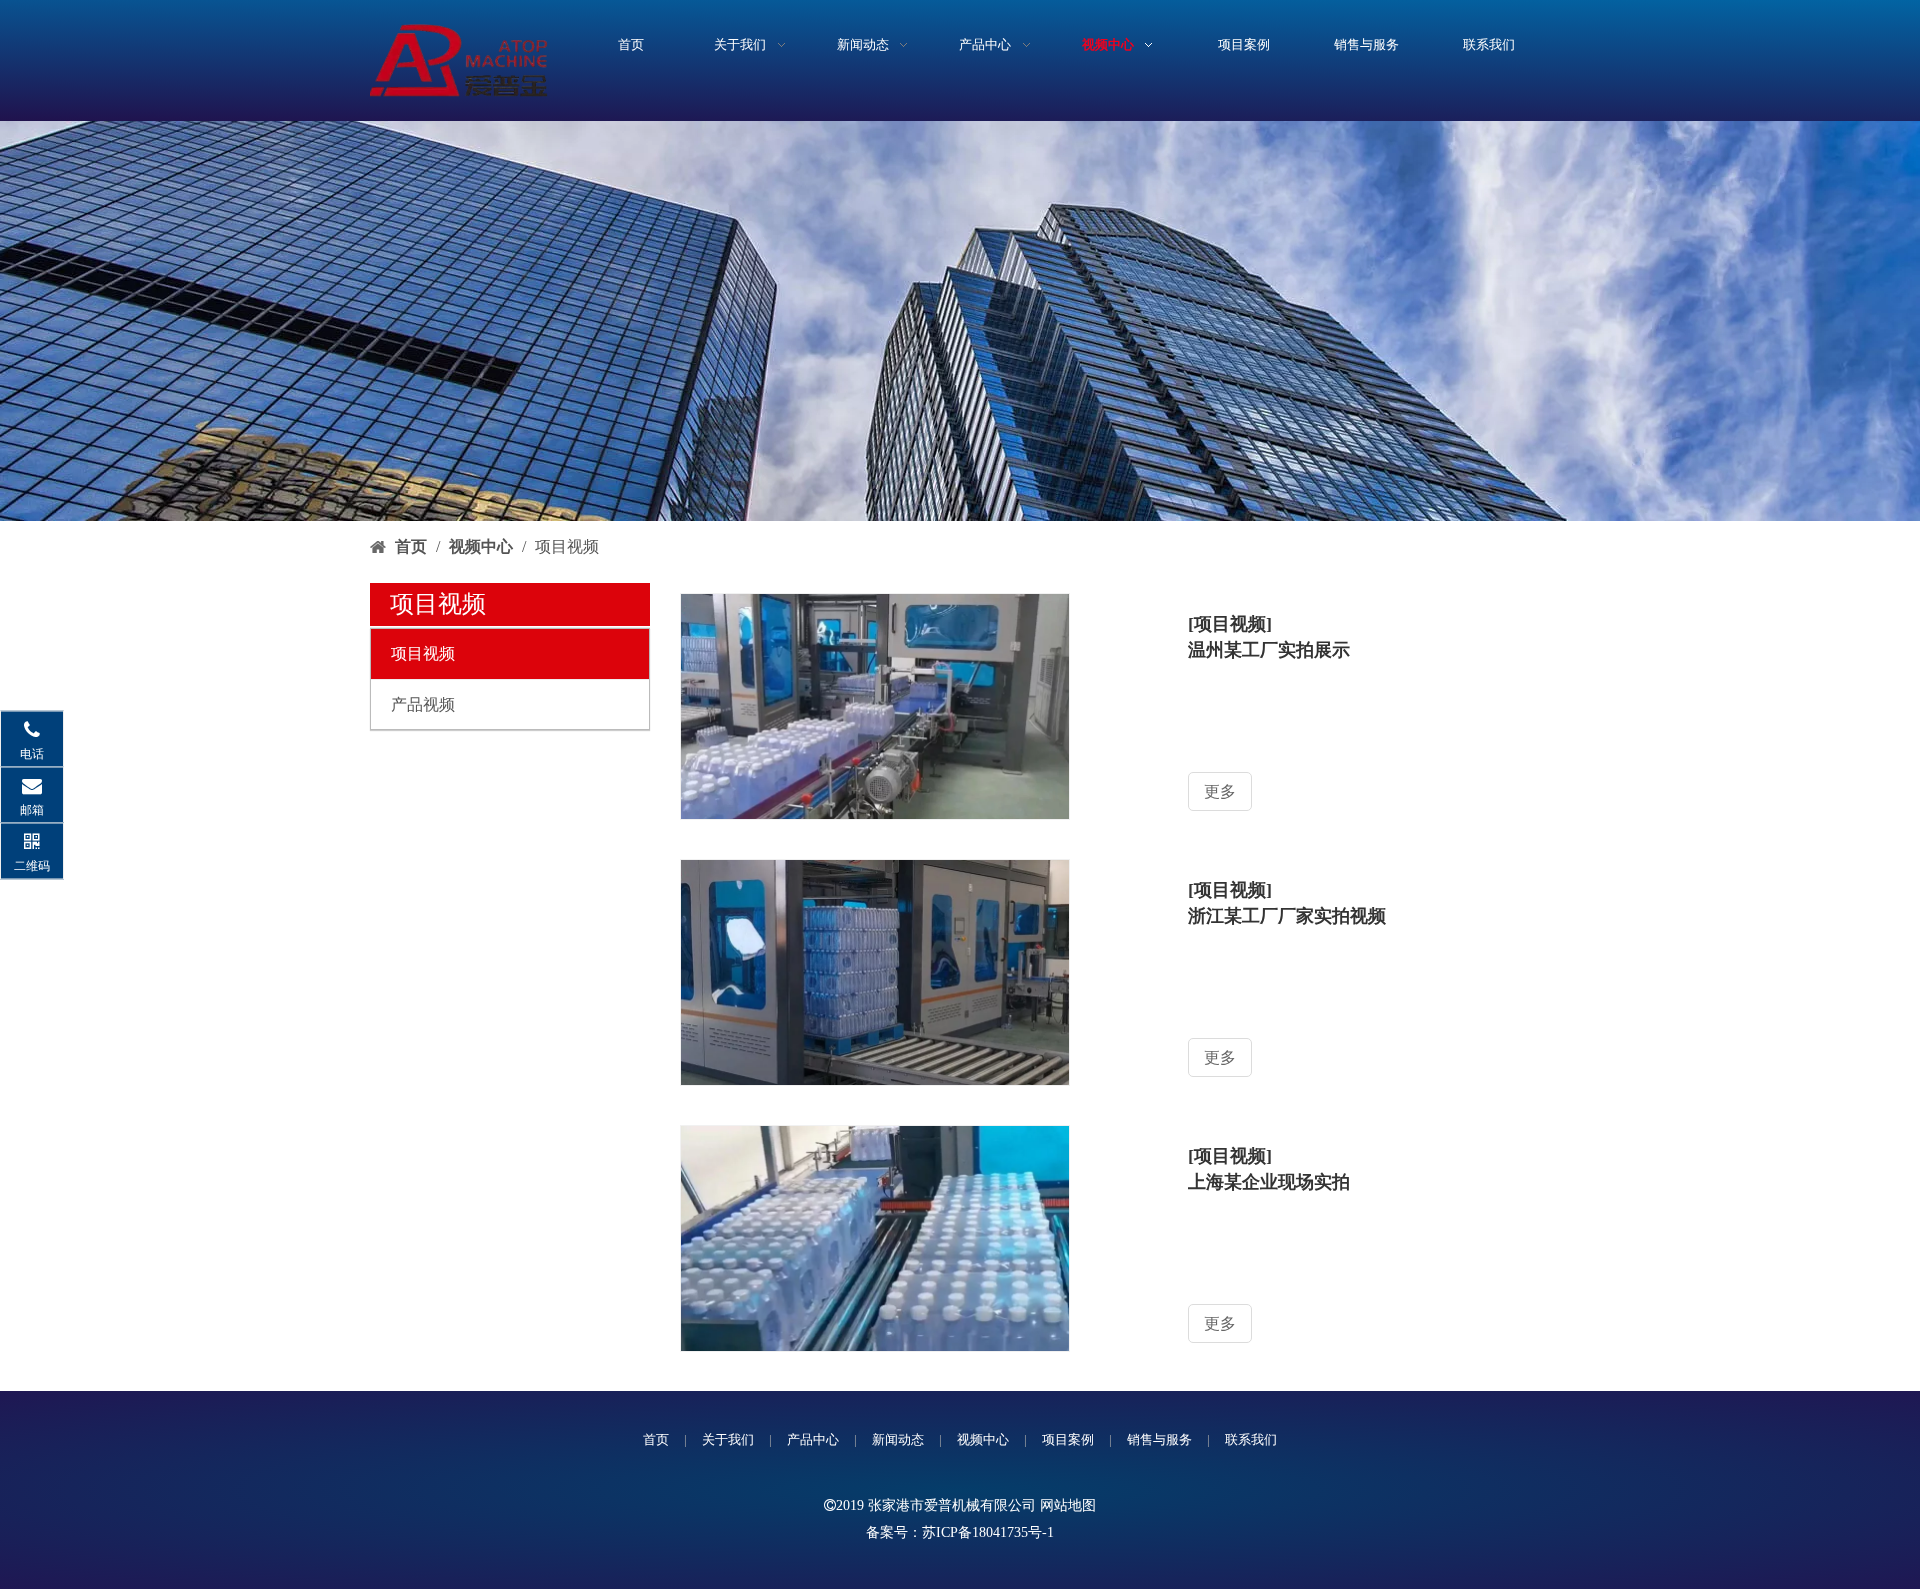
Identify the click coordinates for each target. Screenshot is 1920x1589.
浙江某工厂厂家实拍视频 (1287, 916)
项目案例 (1068, 1439)
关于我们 (728, 1439)
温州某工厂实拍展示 (1269, 650)
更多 (1220, 791)
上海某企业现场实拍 (1269, 1182)
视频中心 (983, 1439)
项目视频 (423, 653)
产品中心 (813, 1439)
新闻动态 (898, 1439)
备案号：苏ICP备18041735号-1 (960, 1532)
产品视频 (423, 704)
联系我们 (1251, 1439)
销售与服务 (1159, 1439)
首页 (656, 1439)
